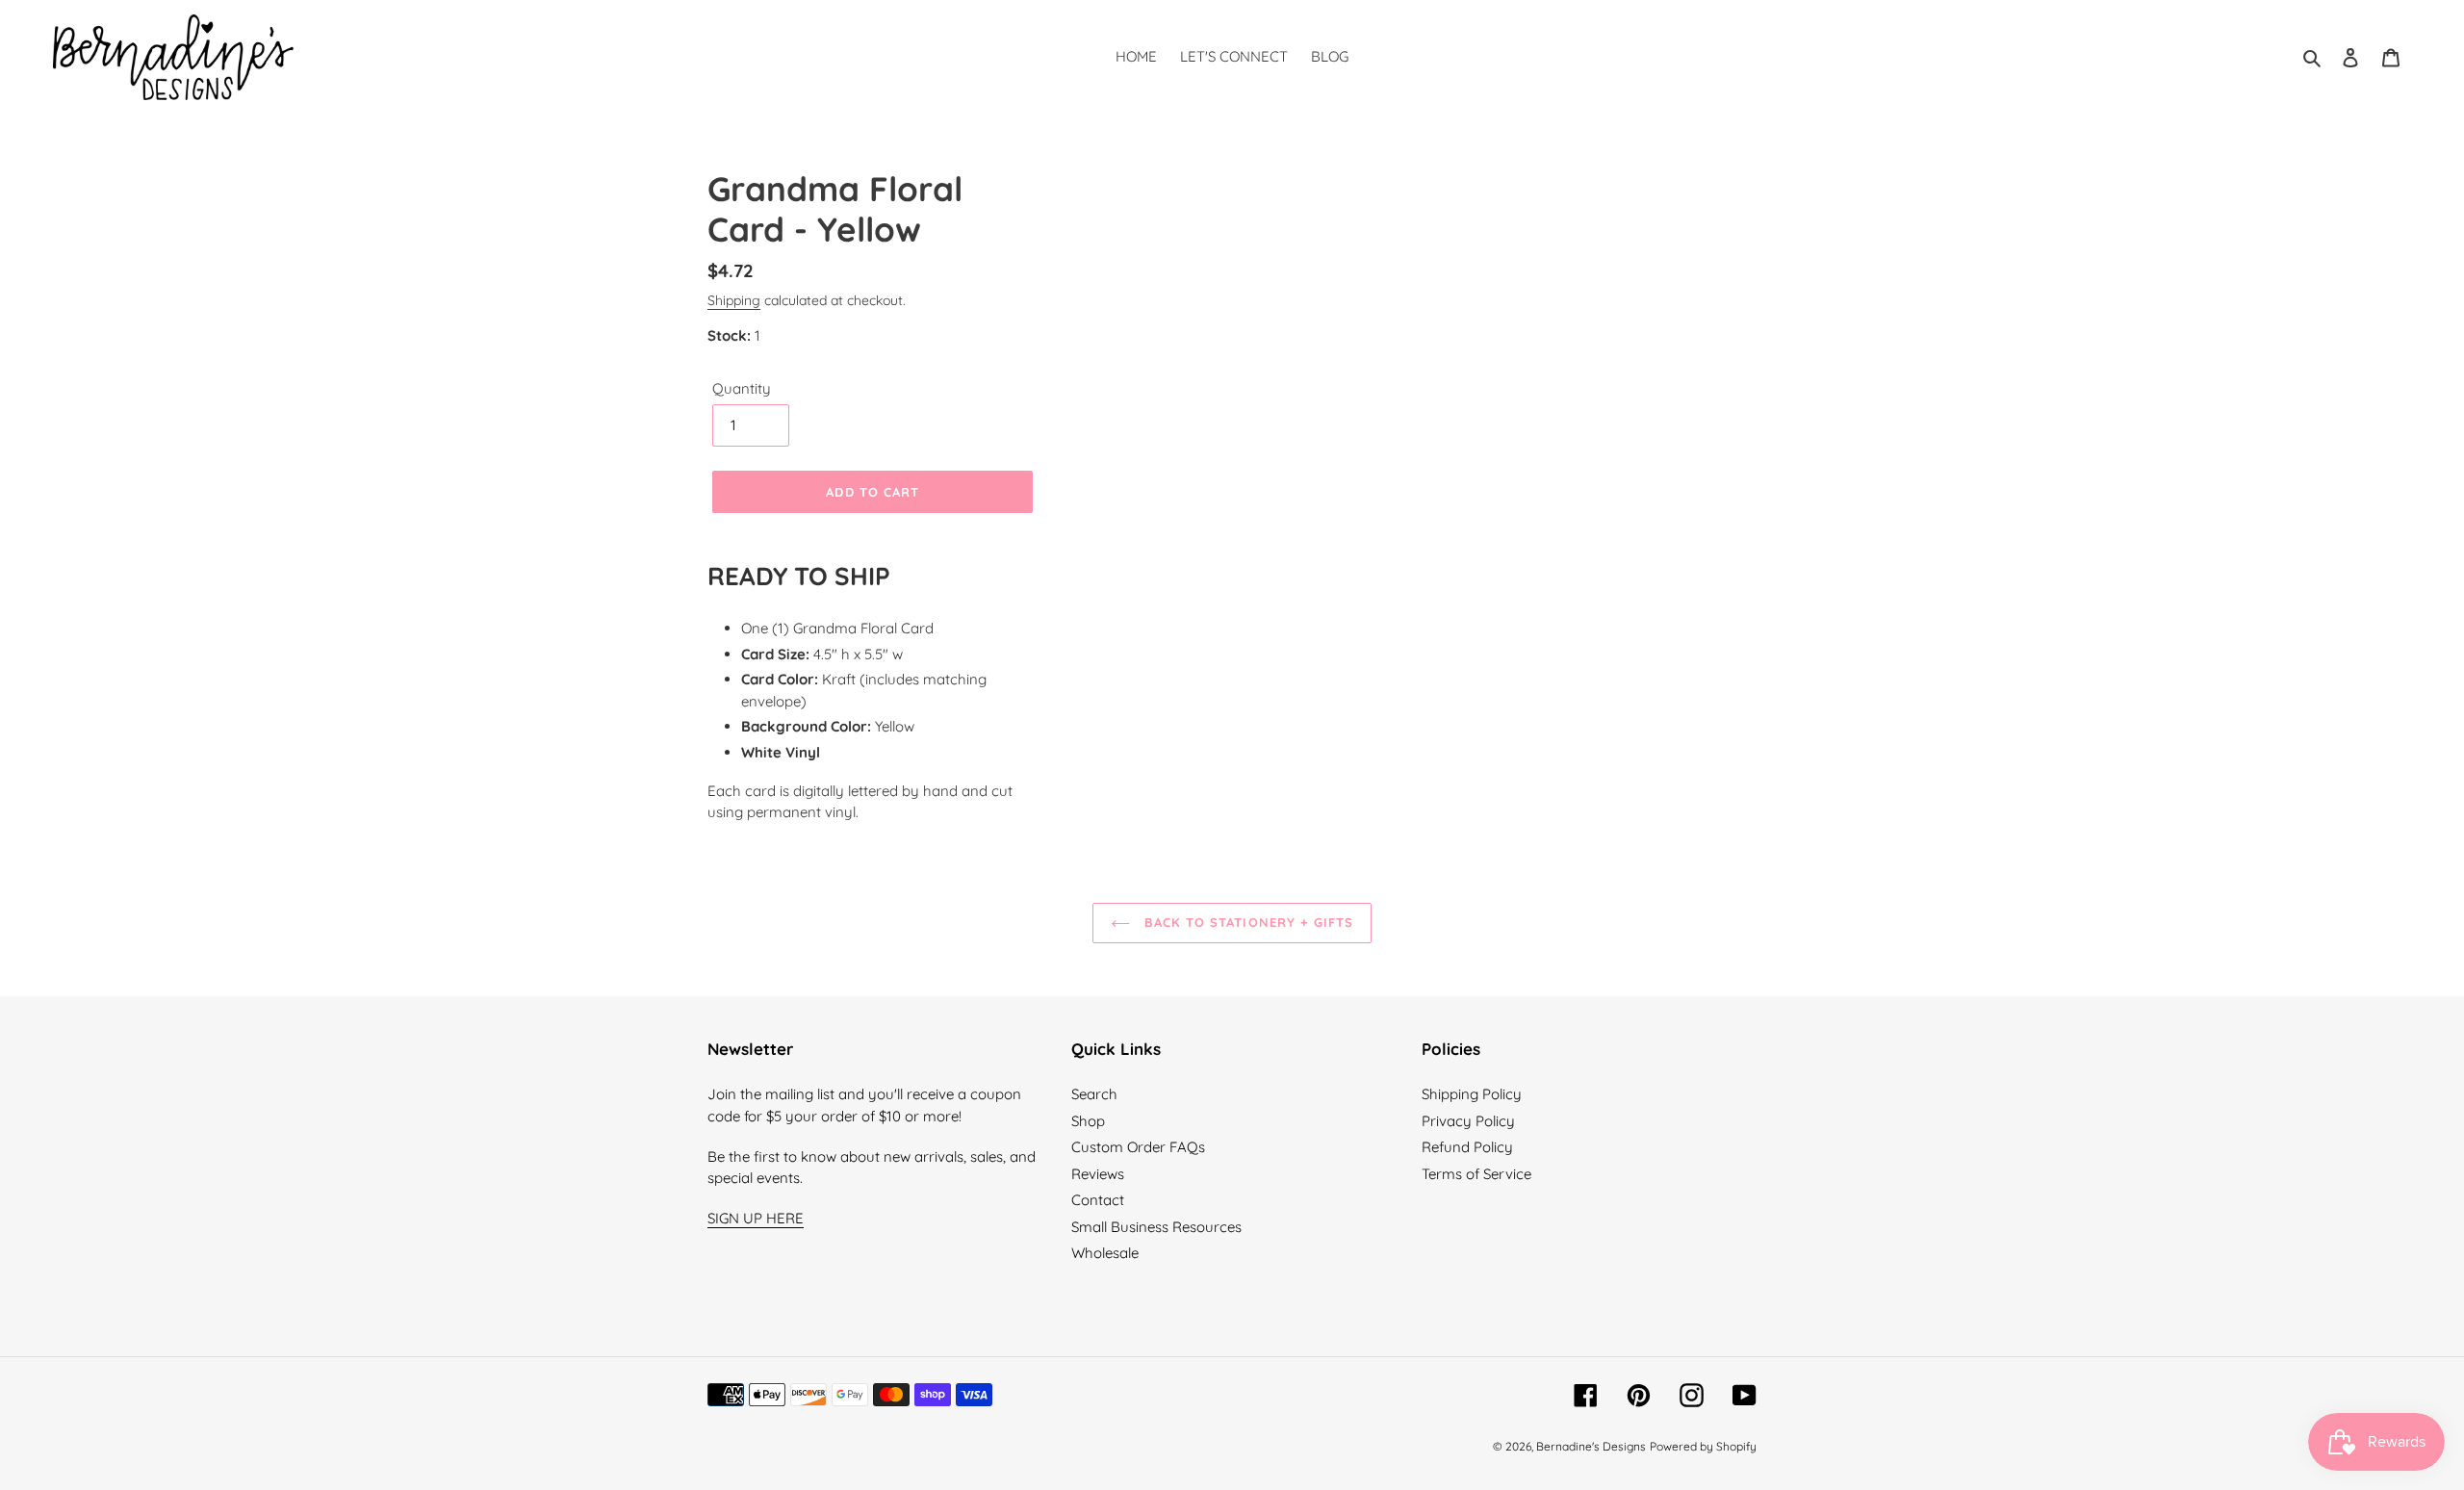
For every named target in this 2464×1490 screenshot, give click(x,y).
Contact (1098, 1200)
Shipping (734, 300)
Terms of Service (1476, 1174)
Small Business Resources (1156, 1227)
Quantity (742, 388)
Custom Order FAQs (1138, 1147)
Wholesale (1105, 1253)
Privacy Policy (1468, 1121)
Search (1094, 1094)
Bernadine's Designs (1591, 1446)
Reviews (1098, 1174)
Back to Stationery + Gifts (1246, 922)
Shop (1088, 1121)
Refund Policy (1467, 1147)
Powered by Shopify (1703, 1446)
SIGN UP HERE (756, 1218)
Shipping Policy (1472, 1094)
